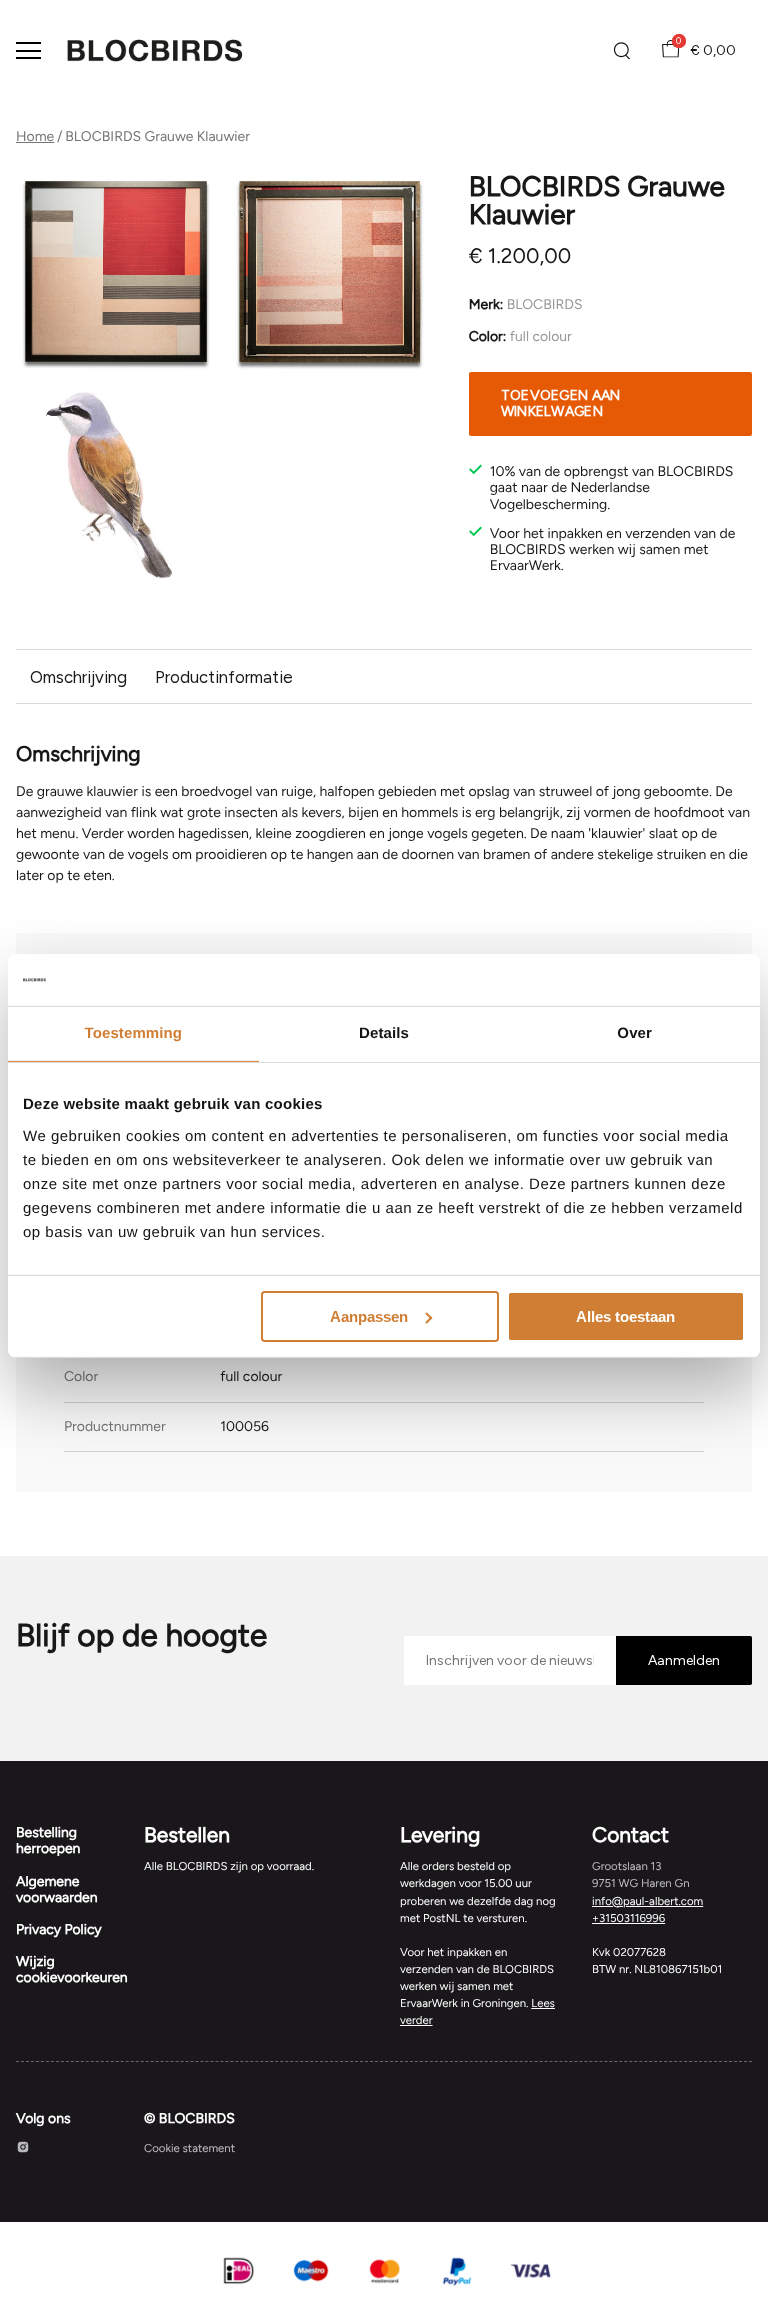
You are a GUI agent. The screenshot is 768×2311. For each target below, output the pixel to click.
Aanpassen (369, 1315)
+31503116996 (628, 1918)
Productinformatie (224, 677)
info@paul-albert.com (647, 1901)
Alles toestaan (625, 1315)
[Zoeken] (622, 51)
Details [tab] (384, 1033)
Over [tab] (634, 1033)
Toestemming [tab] (134, 1033)
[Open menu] (28, 50)
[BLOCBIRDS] (155, 50)
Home (35, 137)
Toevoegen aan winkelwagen (561, 403)
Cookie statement (189, 2148)
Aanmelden (684, 1660)
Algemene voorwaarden (57, 1889)
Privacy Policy (59, 1929)
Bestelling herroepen (48, 1840)
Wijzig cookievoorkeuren (72, 1969)
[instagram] (23, 2149)
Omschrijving (78, 677)
